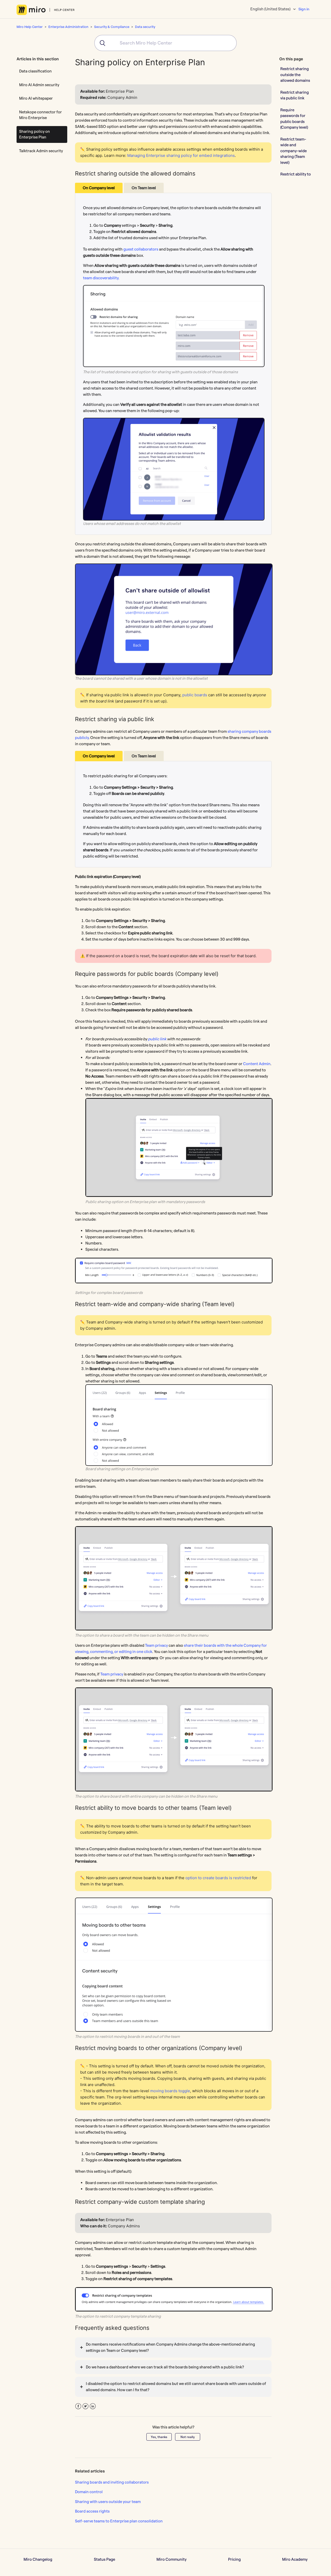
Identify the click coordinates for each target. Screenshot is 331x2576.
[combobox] (165, 43)
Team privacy (156, 1645)
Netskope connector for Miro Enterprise (40, 115)
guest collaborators (141, 249)
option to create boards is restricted (218, 1878)
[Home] (46, 10)
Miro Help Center (30, 27)
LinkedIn (93, 2406)
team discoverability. (101, 278)
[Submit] (101, 43)
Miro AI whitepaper (36, 98)
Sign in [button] (304, 9)
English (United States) (271, 9)
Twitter (85, 2406)
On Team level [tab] (144, 188)
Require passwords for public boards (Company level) (294, 119)
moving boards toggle (170, 2091)
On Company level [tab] (99, 188)
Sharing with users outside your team (108, 2502)
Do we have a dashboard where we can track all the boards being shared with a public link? (165, 2367)
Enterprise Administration (68, 27)
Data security (145, 27)
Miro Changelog (38, 2559)
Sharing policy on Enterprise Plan (35, 134)
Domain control (89, 2492)
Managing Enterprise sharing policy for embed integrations (181, 155)
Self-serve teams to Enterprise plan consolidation (119, 2521)
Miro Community (171, 2559)
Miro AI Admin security (39, 85)
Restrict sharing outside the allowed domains (295, 75)
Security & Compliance (112, 27)
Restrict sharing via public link (295, 95)
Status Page (104, 2559)
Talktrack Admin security (41, 151)
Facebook (78, 2406)
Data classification (35, 71)
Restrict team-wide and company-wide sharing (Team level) (294, 151)
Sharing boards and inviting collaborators (112, 2482)
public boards (195, 695)
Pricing (234, 2559)
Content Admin (257, 1064)
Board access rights (92, 2511)
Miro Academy (295, 2559)
